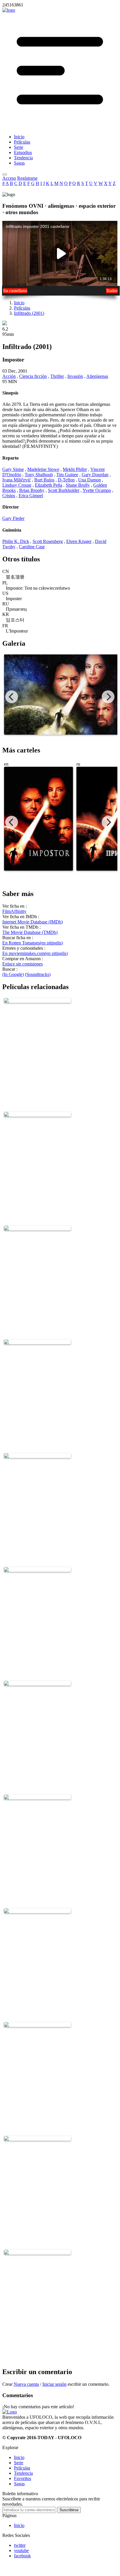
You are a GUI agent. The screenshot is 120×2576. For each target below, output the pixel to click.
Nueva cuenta (26, 2384)
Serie (19, 2463)
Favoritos (23, 2478)
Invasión (75, 376)
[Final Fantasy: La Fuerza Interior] (37, 1341)
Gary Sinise (13, 469)
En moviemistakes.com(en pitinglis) (35, 953)
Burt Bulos (44, 480)
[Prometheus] (37, 1909)
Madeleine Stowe (43, 469)
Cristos (9, 496)
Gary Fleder (13, 518)
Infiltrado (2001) (29, 313)
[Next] (108, 697)
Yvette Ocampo (97, 490)
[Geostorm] (37, 1113)
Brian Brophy (32, 490)
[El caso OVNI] (37, 1682)
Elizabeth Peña (49, 485)
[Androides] (37, 1796)
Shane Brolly (78, 485)
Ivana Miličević (17, 480)
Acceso (9, 178)
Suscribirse (69, 2510)
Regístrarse (27, 178)
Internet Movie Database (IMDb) (33, 922)
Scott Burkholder (64, 490)
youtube (21, 2550)
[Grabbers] (37, 1227)
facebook (22, 2556)
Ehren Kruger (79, 541)
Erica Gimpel (31, 496)
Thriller (57, 376)
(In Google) (13, 974)
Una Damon (89, 480)
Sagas (19, 2484)
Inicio (19, 303)
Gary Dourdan (95, 475)
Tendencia (23, 2473)
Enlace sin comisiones (23, 964)
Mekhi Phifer (75, 469)
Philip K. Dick (16, 541)
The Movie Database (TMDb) (30, 932)
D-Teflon (66, 480)
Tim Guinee (67, 475)
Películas (22, 308)
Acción (9, 376)
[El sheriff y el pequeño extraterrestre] (37, 2251)
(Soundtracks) (38, 974)
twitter (20, 2545)
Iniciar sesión (54, 2384)
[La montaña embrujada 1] (37, 2023)
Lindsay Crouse (17, 485)
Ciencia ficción (33, 376)
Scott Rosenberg (48, 541)
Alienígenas (97, 376)
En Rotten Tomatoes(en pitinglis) (33, 943)
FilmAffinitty (14, 911)
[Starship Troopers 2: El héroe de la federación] (37, 2137)
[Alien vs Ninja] (37, 1454)
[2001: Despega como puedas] (37, 1568)
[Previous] (12, 697)
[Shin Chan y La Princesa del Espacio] (37, 999)
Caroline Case (32, 547)
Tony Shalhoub (39, 475)
